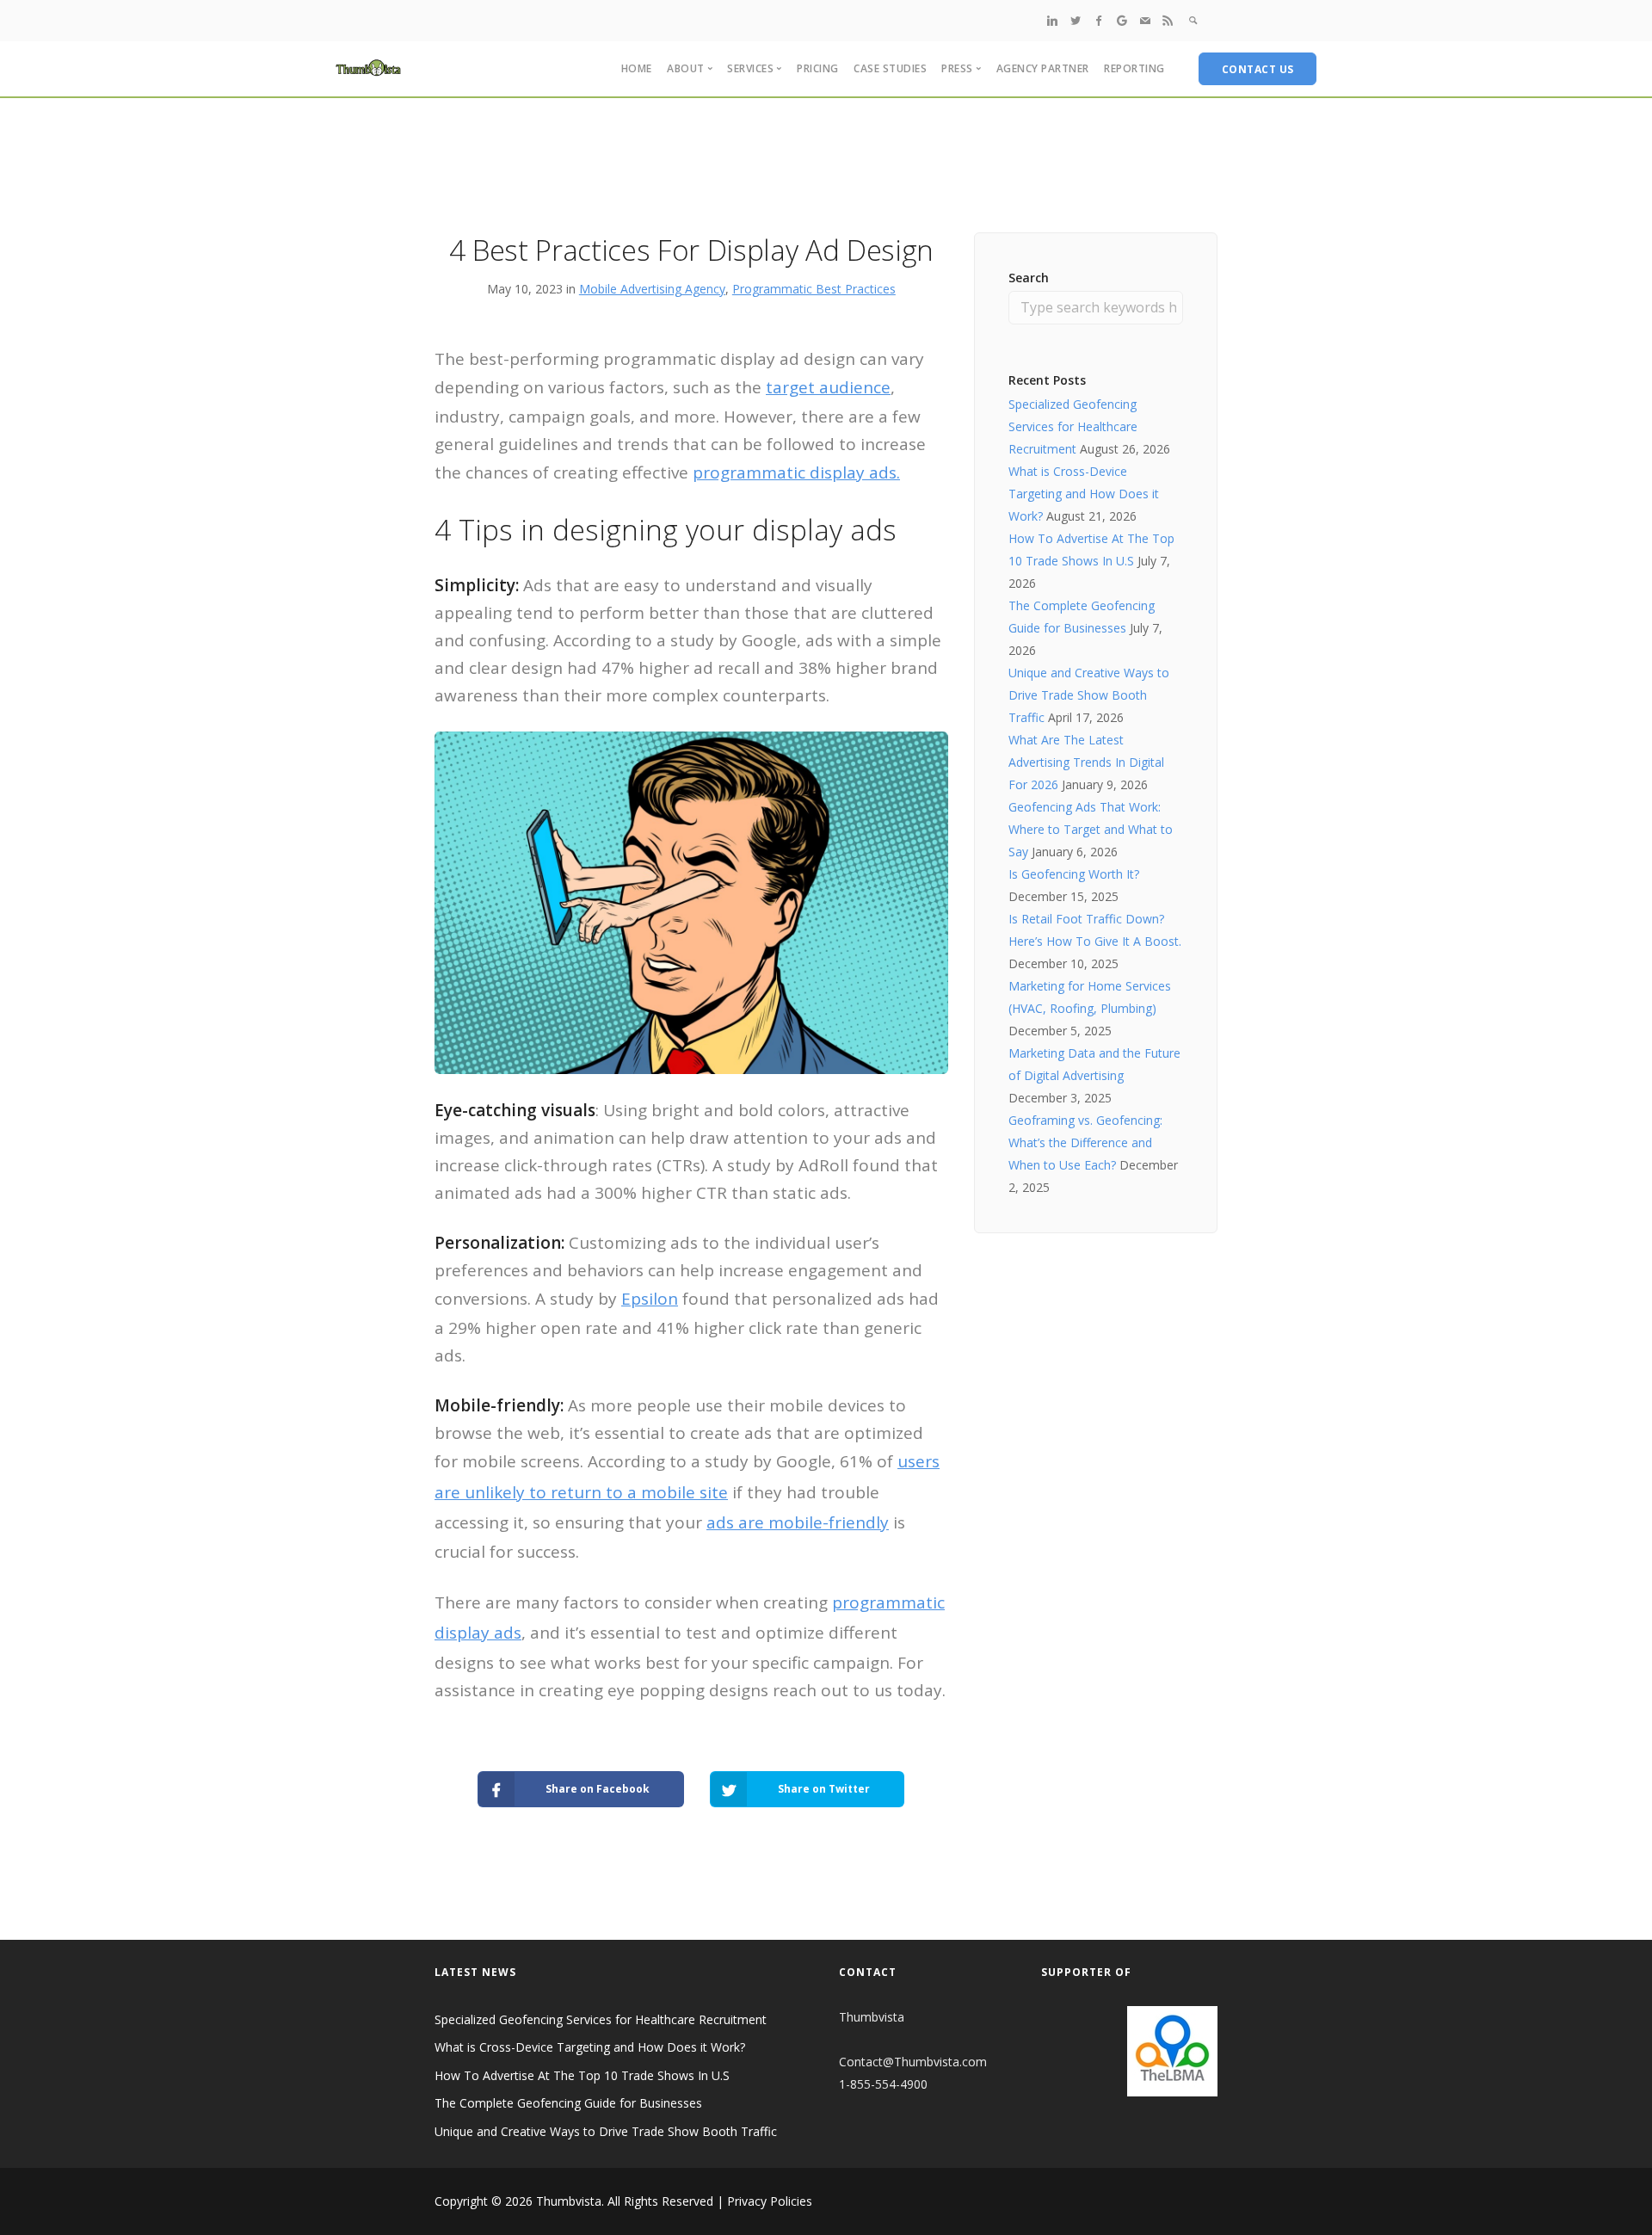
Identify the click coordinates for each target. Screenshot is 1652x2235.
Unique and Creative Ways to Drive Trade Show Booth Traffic (1089, 695)
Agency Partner (1043, 68)
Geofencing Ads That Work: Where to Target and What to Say (1091, 829)
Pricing (818, 68)
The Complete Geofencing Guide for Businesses (568, 2103)
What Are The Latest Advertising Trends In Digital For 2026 (1086, 762)
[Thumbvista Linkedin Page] (1052, 20)
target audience (828, 387)
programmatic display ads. (796, 472)
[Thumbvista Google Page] (1122, 20)
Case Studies (890, 68)
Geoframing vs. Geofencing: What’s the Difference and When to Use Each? (1085, 1142)
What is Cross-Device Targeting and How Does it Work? (1084, 494)
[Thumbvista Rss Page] (1168, 20)
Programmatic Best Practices (814, 289)
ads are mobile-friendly (798, 1522)
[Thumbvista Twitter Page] (1076, 20)
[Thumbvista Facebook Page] (1099, 20)
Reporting (1134, 68)
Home (637, 68)
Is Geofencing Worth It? (1074, 874)
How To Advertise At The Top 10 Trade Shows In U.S (582, 2075)
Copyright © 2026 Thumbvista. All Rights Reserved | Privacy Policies (623, 2201)
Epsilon (650, 1299)
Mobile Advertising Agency (652, 289)
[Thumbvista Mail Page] (1145, 20)
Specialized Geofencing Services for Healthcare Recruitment (1073, 426)
